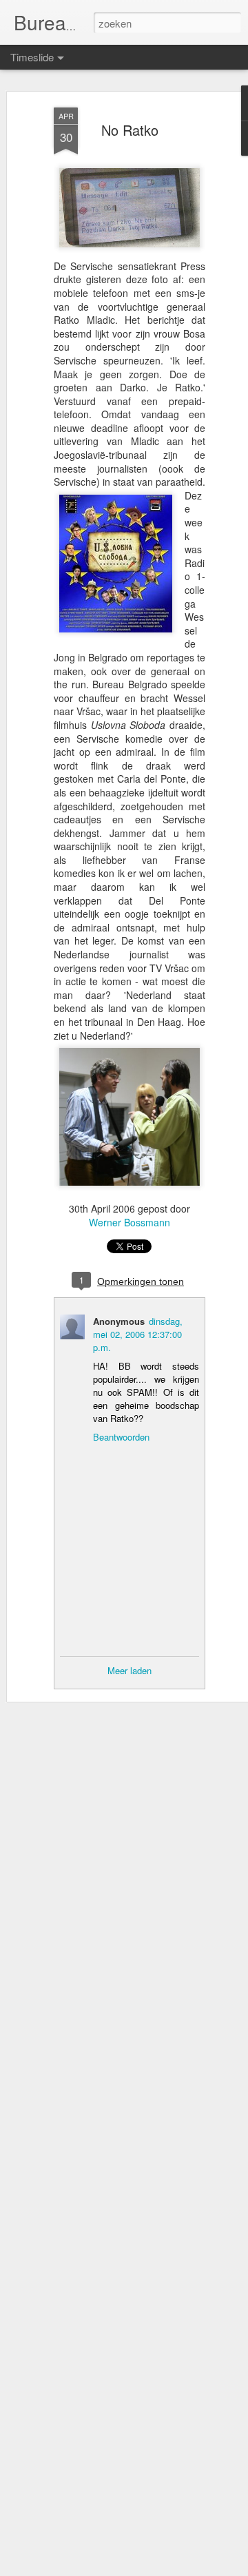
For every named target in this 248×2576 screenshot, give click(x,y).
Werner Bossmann (130, 1222)
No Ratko (130, 130)
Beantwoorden (121, 1437)
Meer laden (130, 1670)
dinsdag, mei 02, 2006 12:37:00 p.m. (138, 1334)
